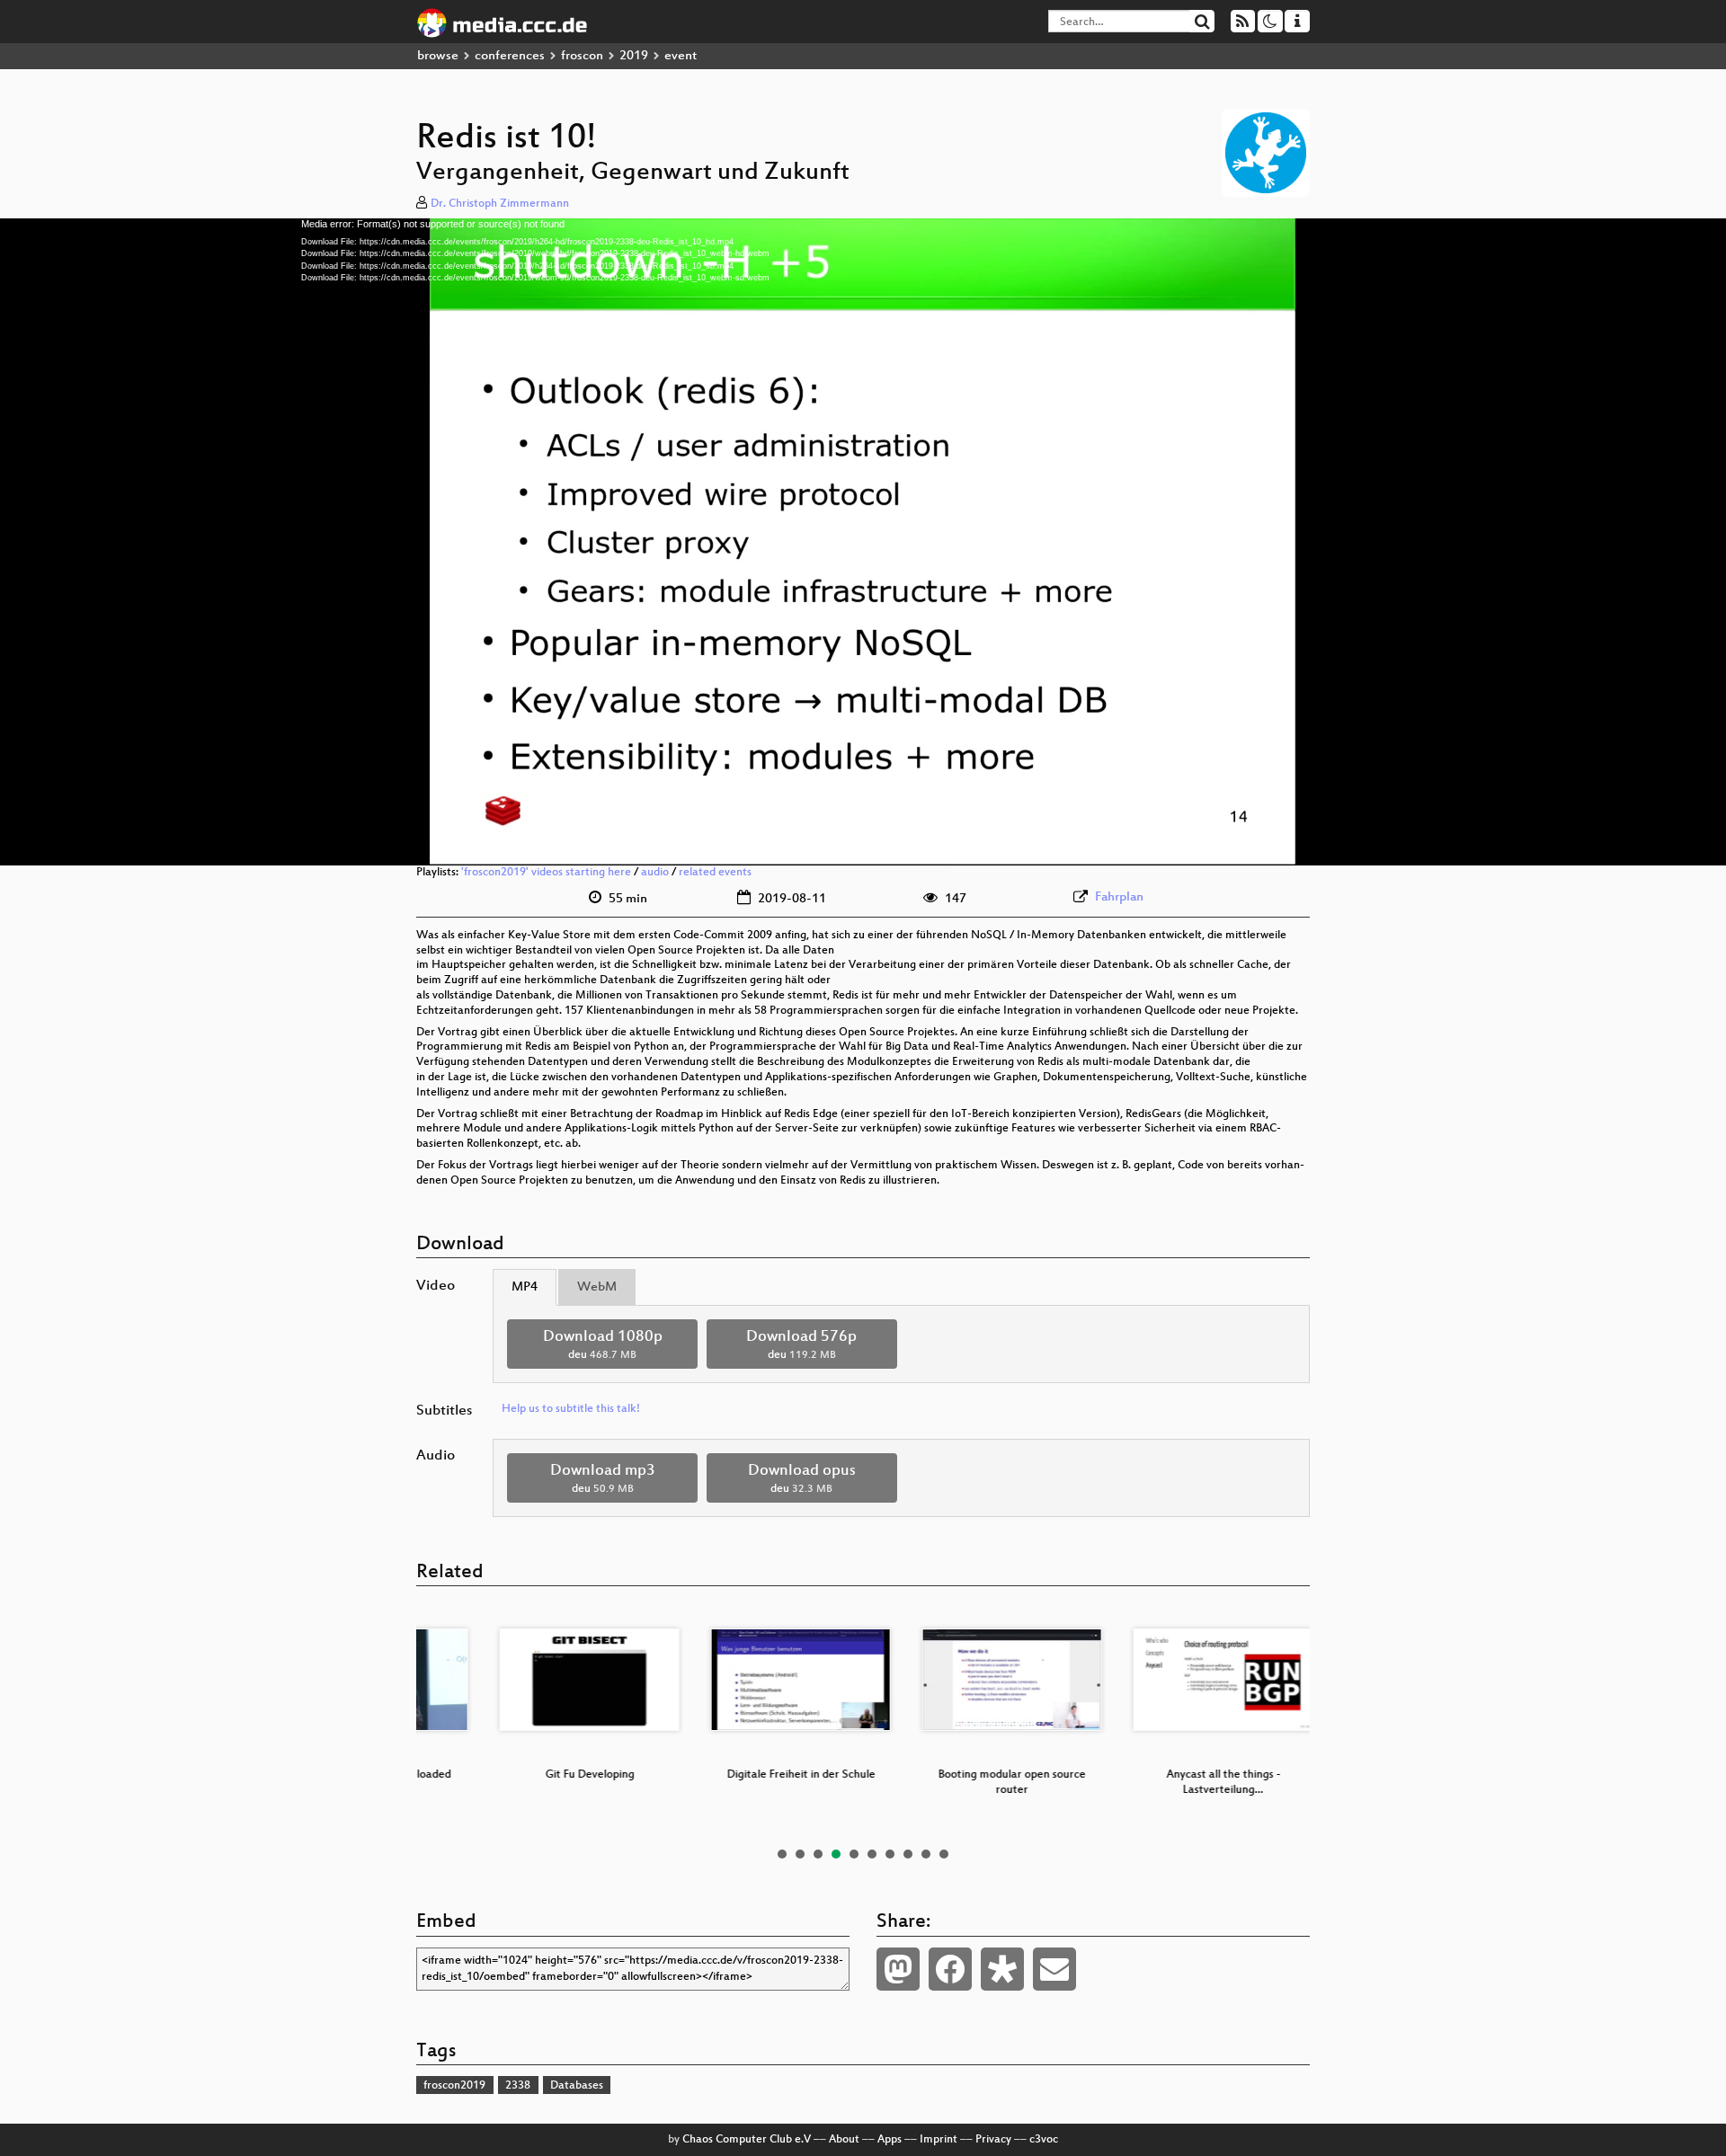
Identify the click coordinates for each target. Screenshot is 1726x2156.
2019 (634, 56)
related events (715, 873)
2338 (518, 2086)
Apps (890, 2140)
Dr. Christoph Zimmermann (500, 204)
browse (438, 56)
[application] (863, 542)
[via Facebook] (950, 1969)
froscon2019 (454, 2086)
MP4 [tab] (525, 1287)
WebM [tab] (597, 1287)
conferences (510, 56)
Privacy (993, 2140)
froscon (582, 56)
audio (655, 873)
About (844, 2140)
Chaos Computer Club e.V (747, 2140)
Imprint (939, 2140)
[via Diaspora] (1002, 1969)
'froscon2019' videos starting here (546, 873)
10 (944, 1854)
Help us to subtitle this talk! (571, 1409)
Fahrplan (1119, 897)
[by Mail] (1054, 1969)
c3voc (1044, 2140)
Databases (577, 2086)
